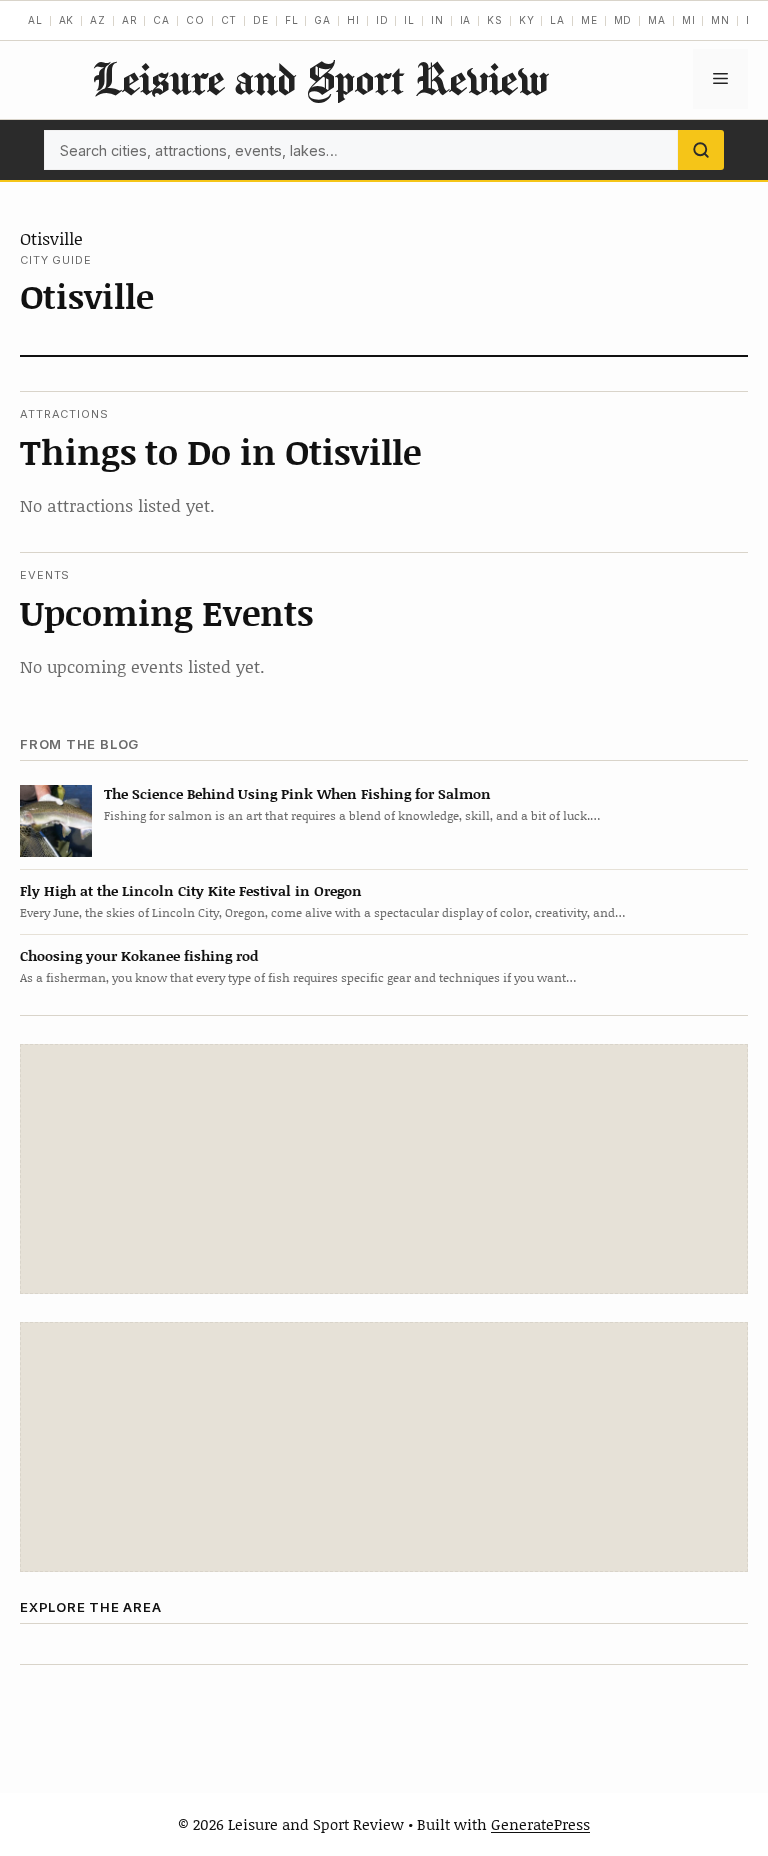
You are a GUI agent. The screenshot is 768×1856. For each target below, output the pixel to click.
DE (261, 20)
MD (623, 20)
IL (409, 20)
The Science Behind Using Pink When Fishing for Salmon (297, 793)
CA (161, 20)
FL (292, 20)
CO (195, 20)
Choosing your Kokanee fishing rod (139, 955)
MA (657, 20)
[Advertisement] (384, 1169)
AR (130, 20)
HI (353, 20)
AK (67, 20)
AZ (98, 20)
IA (466, 20)
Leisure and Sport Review (320, 78)
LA (557, 20)
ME (589, 20)
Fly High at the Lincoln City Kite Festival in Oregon (191, 890)
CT (229, 20)
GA (322, 20)
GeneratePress (540, 1824)
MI (689, 20)
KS (495, 20)
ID (382, 20)
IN (437, 20)
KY (527, 20)
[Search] (701, 150)
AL (35, 20)
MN (720, 20)
